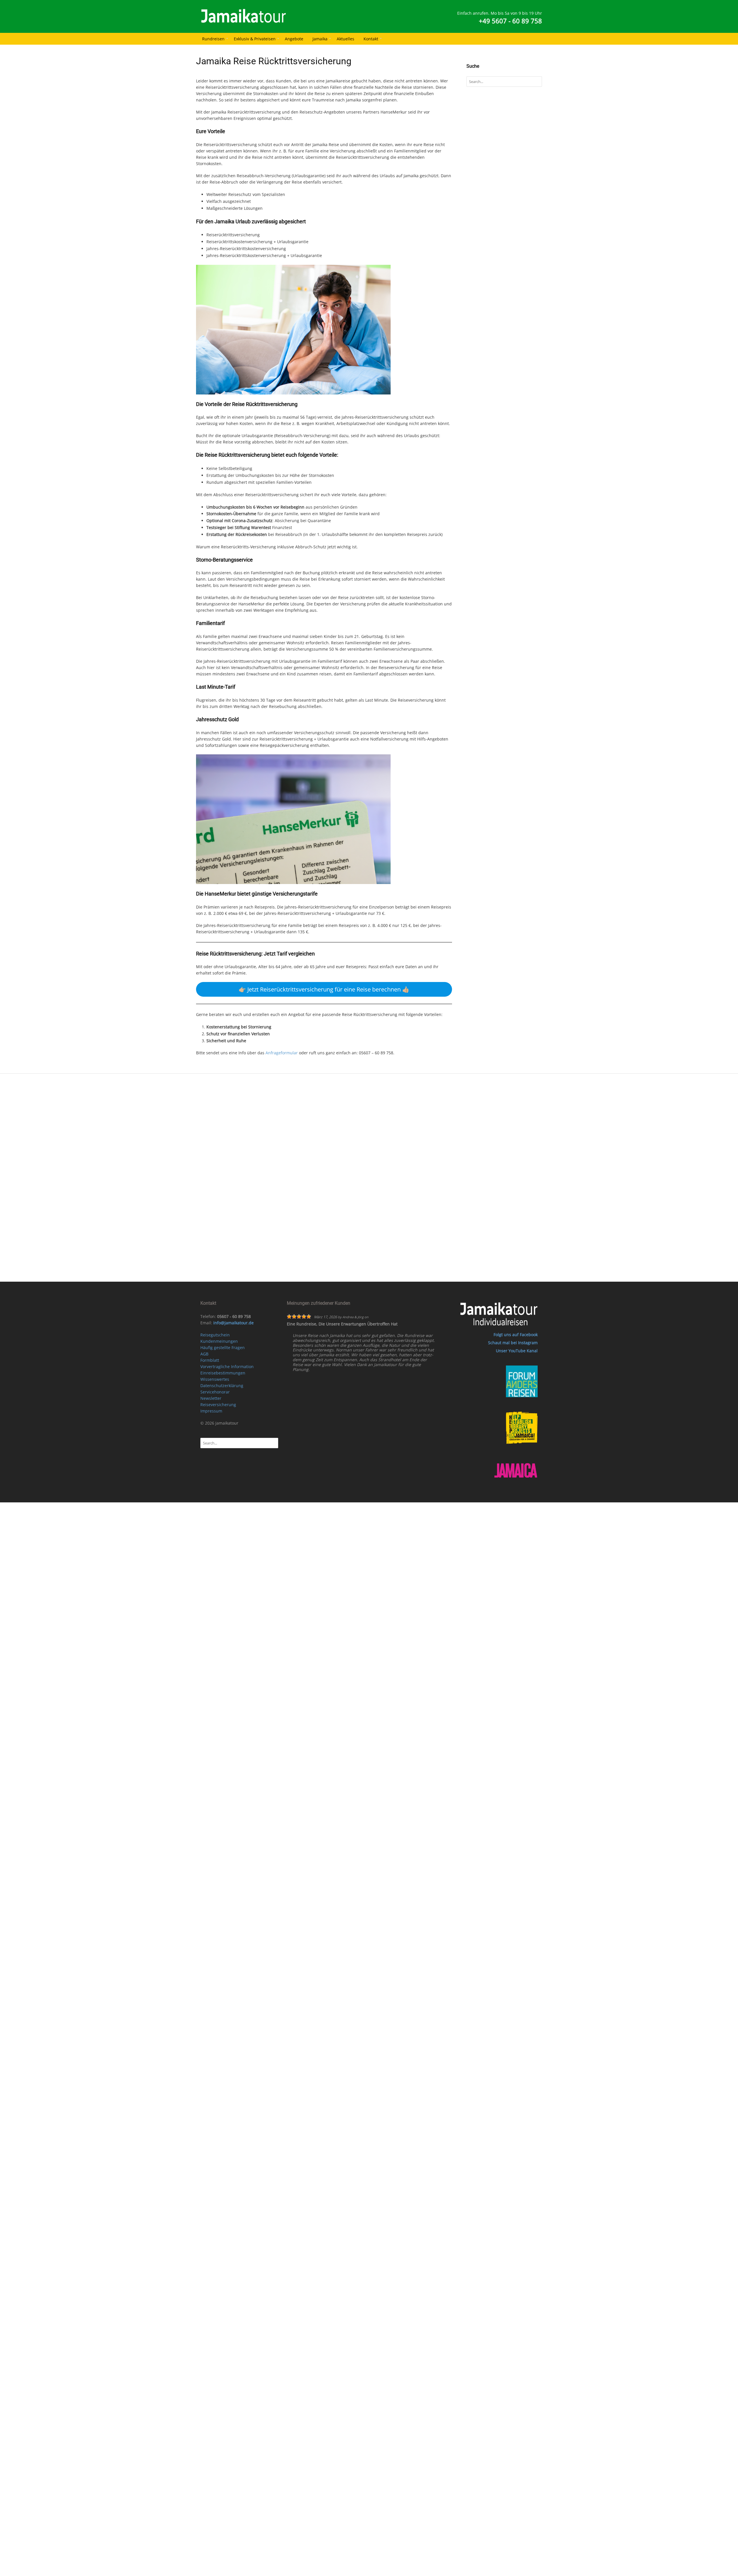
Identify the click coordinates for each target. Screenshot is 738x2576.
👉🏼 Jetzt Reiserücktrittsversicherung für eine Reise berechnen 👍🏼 (324, 989)
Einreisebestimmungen (223, 1373)
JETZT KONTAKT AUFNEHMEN (376, 1159)
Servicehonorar (215, 1392)
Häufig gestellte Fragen (223, 1348)
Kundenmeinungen (219, 1341)
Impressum (211, 1411)
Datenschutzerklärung (222, 1386)
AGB (204, 1354)
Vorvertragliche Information (227, 1367)
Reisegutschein (215, 1335)
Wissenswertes (215, 1379)
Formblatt (210, 1360)
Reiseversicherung (218, 1405)
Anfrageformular (282, 1053)
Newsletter (211, 1398)
